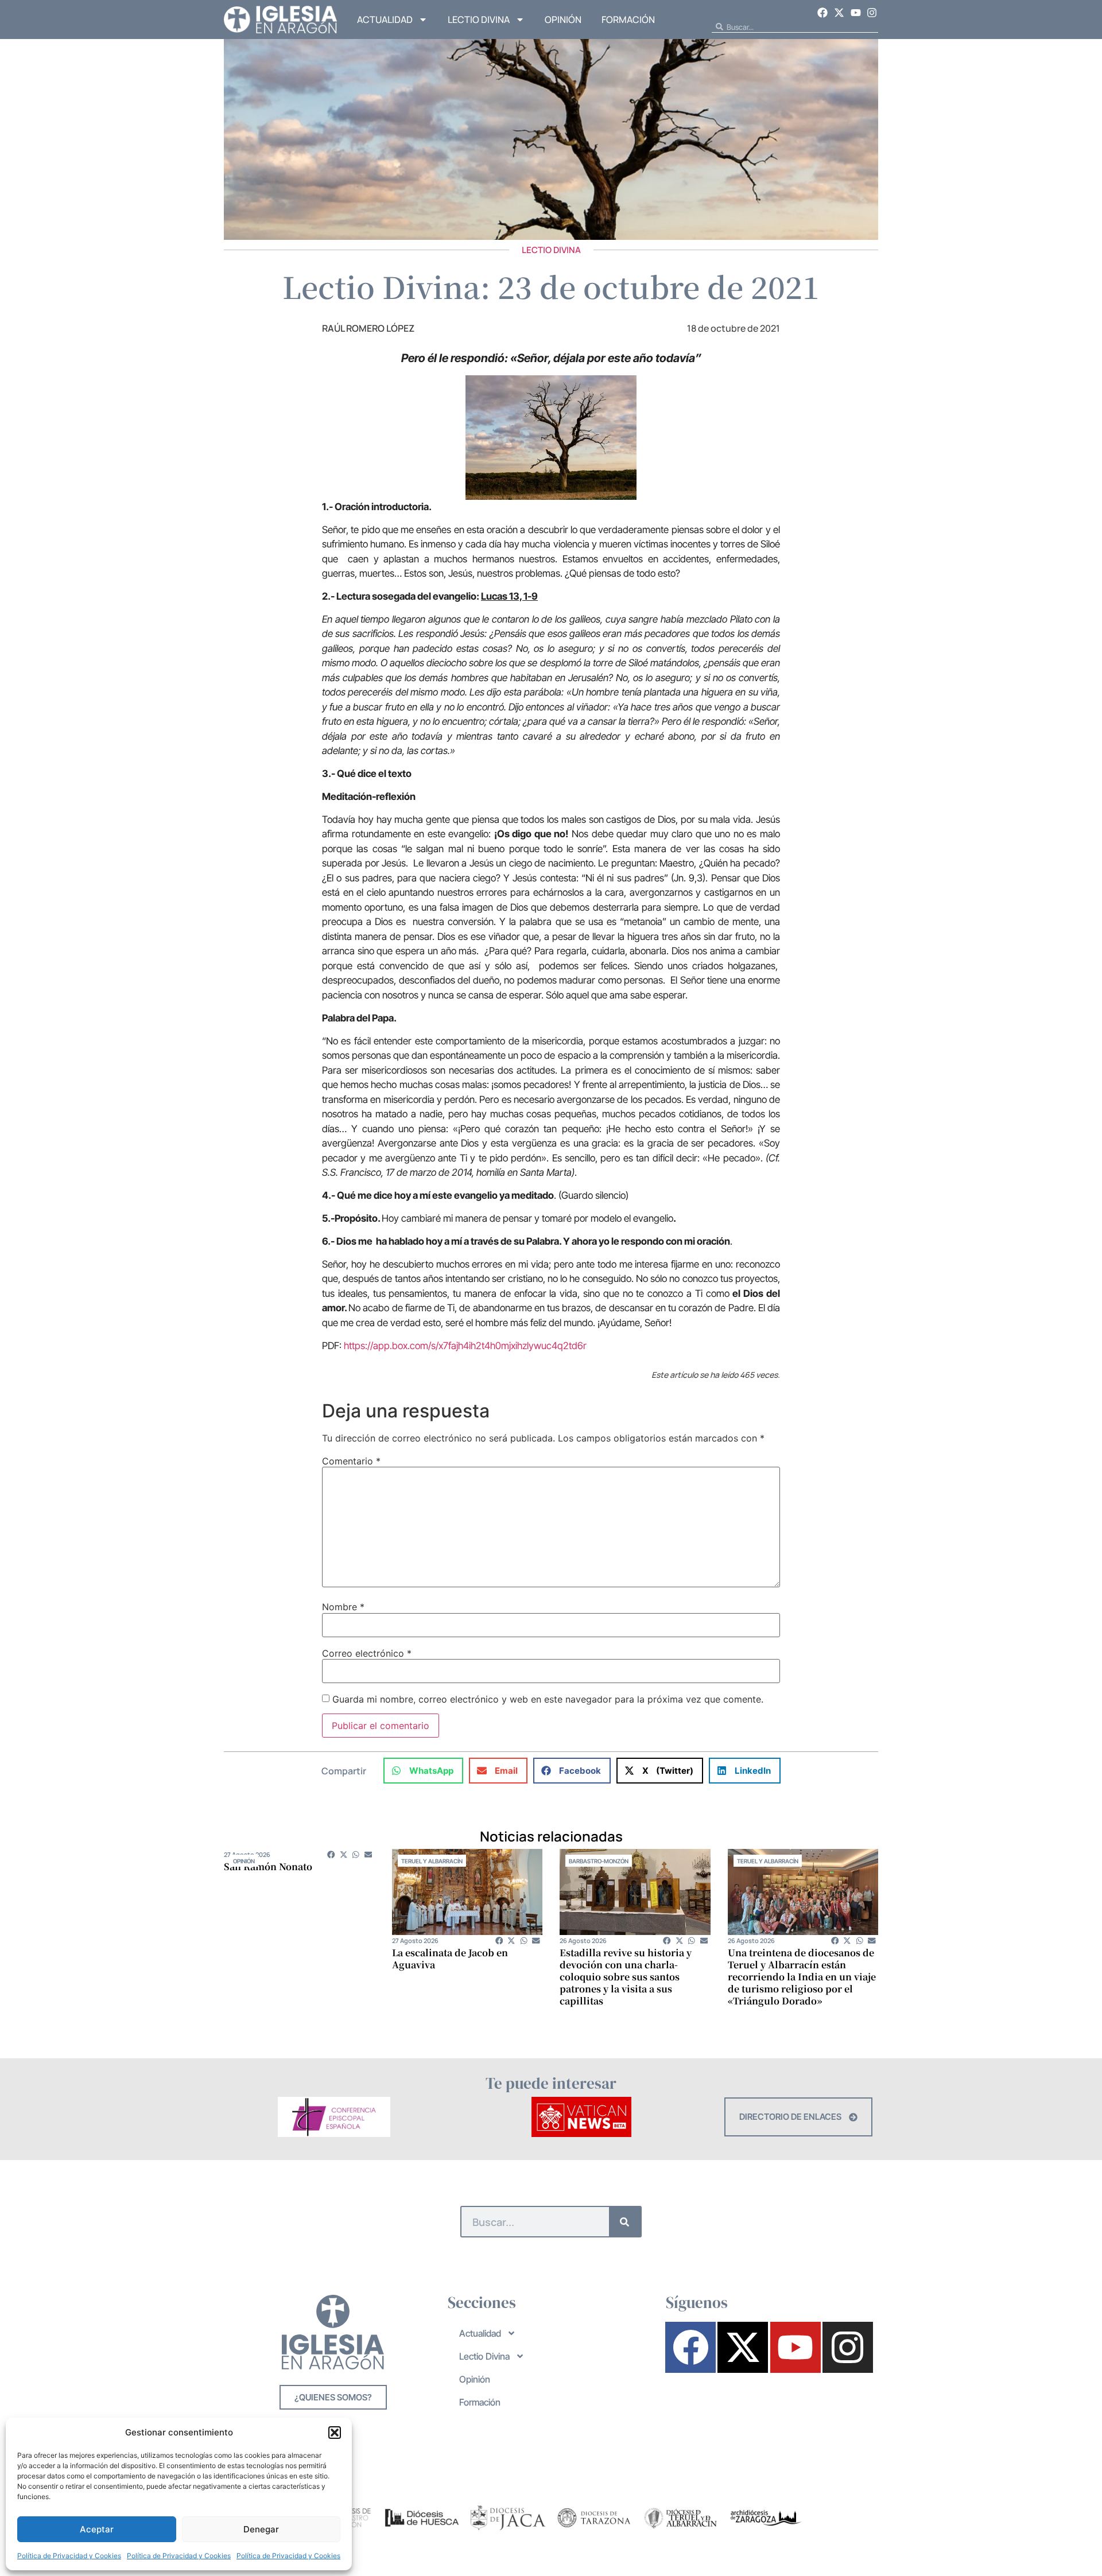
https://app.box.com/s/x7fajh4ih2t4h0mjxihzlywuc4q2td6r (465, 1346)
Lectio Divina (479, 20)
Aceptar (97, 2529)
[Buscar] (625, 2222)
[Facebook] (823, 13)
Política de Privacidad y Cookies (69, 2556)
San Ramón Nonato (268, 1866)
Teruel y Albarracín (432, 1861)
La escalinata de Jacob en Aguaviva (450, 1959)
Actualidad (385, 20)
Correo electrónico (367, 1653)
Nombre (343, 1607)
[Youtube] (856, 13)
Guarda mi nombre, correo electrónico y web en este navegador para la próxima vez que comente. (548, 1699)
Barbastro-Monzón (599, 1861)
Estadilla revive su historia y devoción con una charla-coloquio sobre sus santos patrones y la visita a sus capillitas (626, 1977)
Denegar (261, 2529)
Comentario (351, 1461)
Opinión (563, 20)
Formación (628, 20)
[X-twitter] (839, 13)
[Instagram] (872, 13)
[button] (335, 2433)
